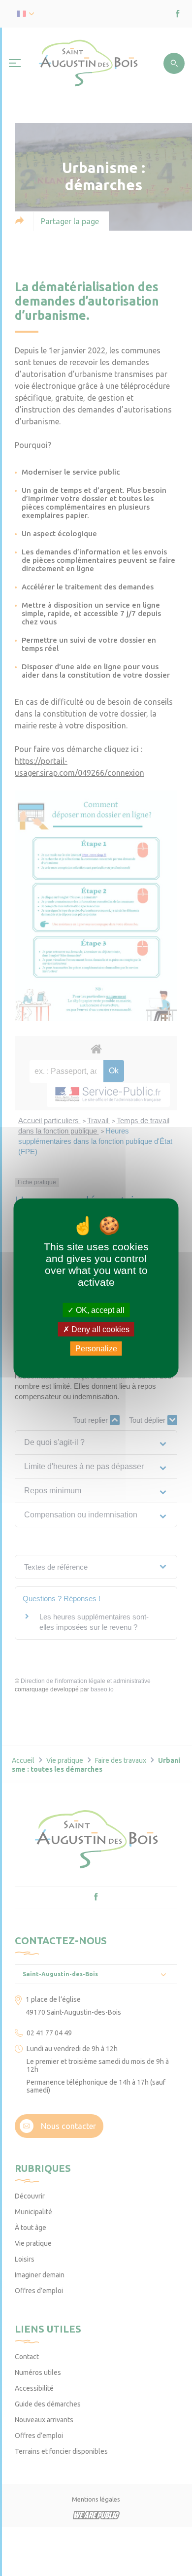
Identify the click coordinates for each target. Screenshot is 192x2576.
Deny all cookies (99, 1329)
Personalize (96, 1349)
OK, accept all (99, 1310)
